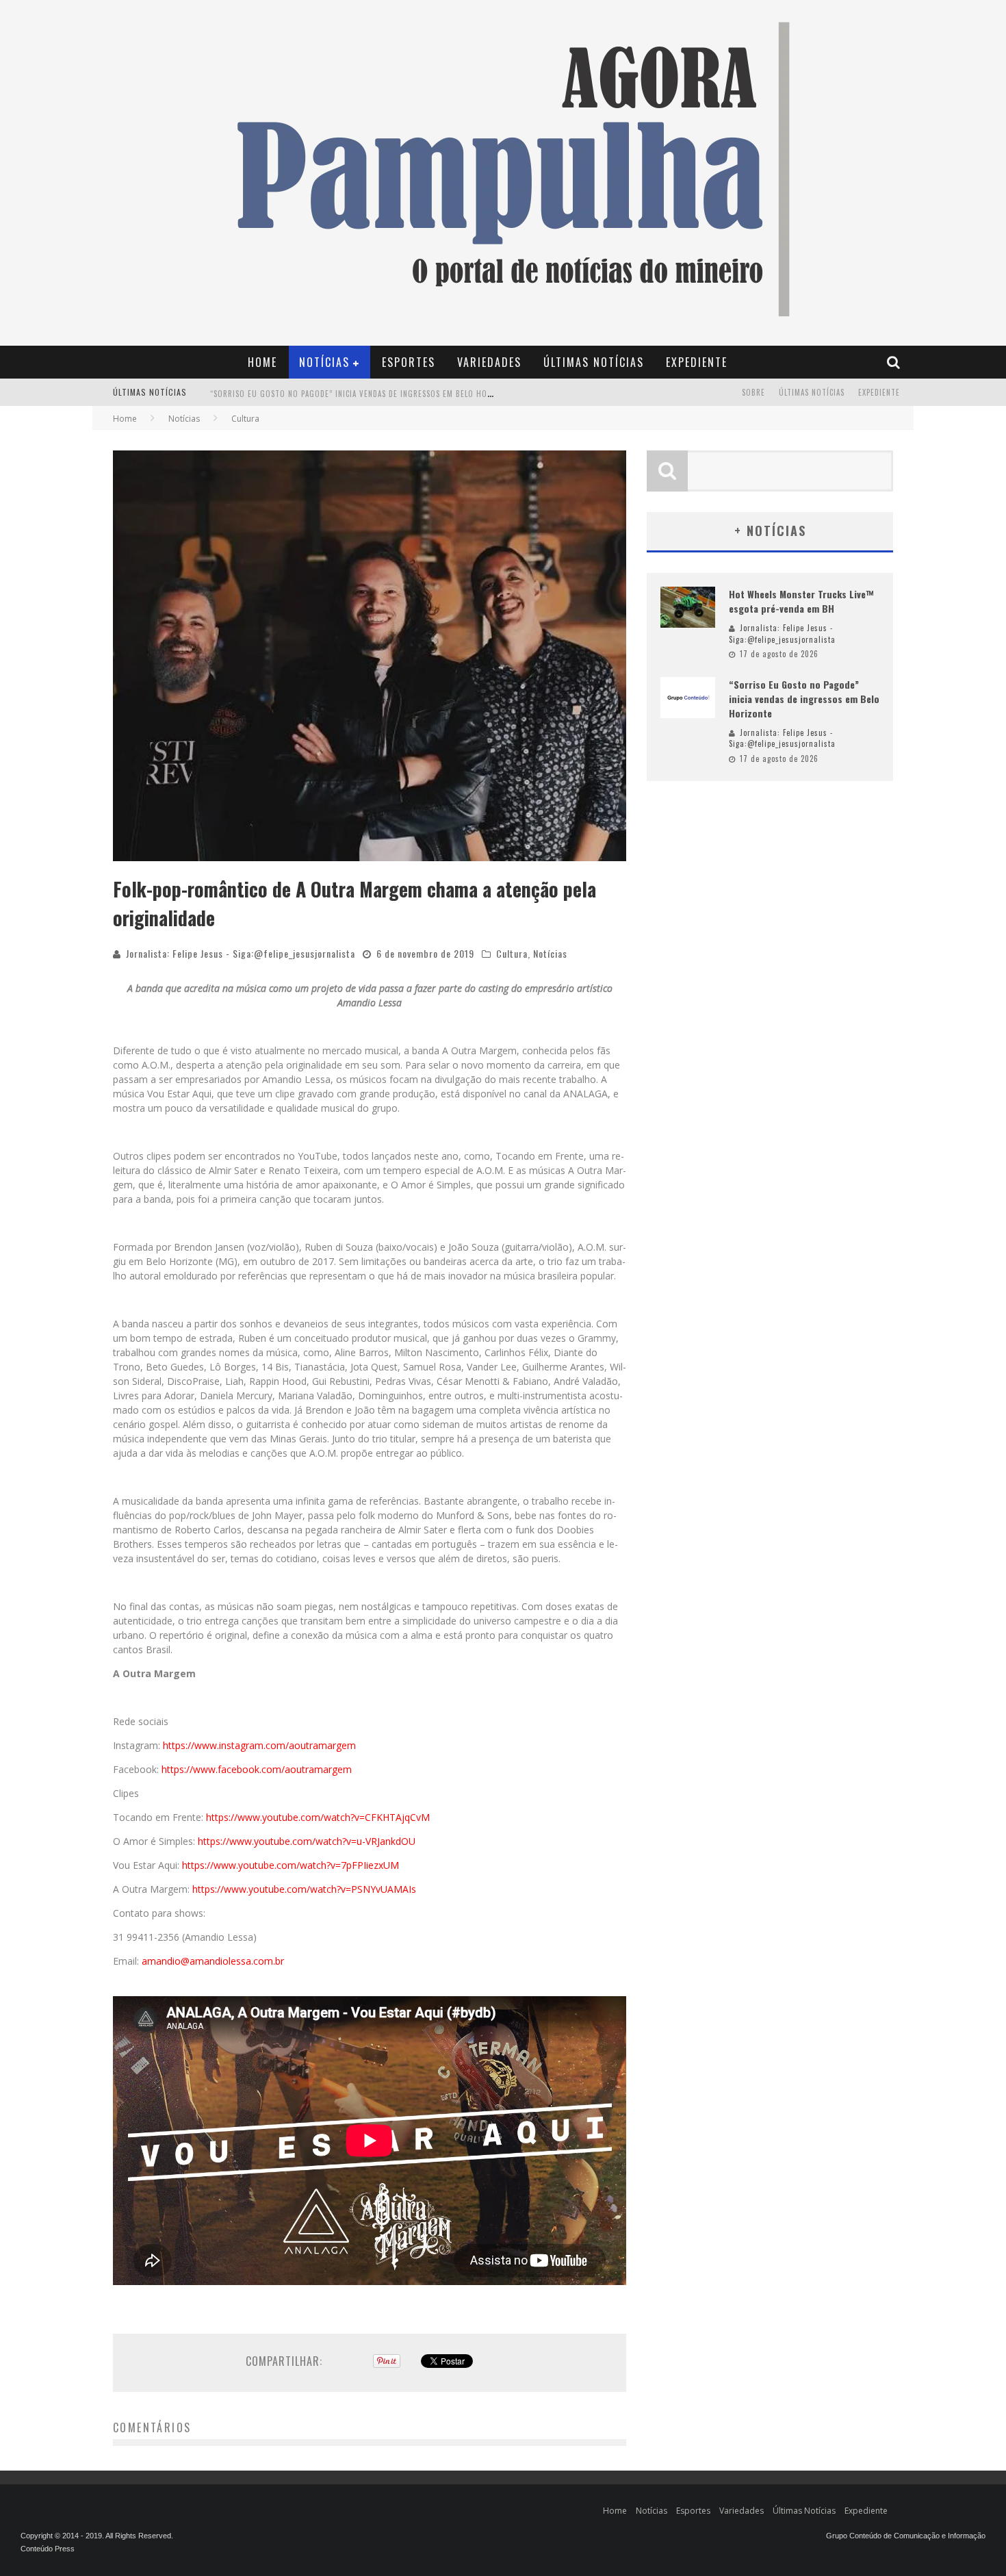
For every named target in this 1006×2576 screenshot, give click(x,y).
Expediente (697, 362)
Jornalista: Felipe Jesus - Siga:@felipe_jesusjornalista (241, 953)
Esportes (409, 362)
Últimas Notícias (594, 362)
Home (262, 362)
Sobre (753, 392)
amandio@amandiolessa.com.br (213, 1961)
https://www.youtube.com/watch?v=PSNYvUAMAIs (304, 1889)
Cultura (512, 953)
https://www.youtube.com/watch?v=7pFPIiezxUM (291, 1865)
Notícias (324, 362)
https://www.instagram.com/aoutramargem (259, 1745)
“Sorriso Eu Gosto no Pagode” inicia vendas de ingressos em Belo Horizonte (364, 394)
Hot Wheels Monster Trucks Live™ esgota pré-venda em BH (801, 601)
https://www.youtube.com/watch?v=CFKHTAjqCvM (318, 1817)
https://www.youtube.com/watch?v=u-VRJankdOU (307, 1841)
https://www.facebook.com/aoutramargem (257, 1769)
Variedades (489, 362)
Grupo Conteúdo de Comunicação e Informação (906, 2536)
